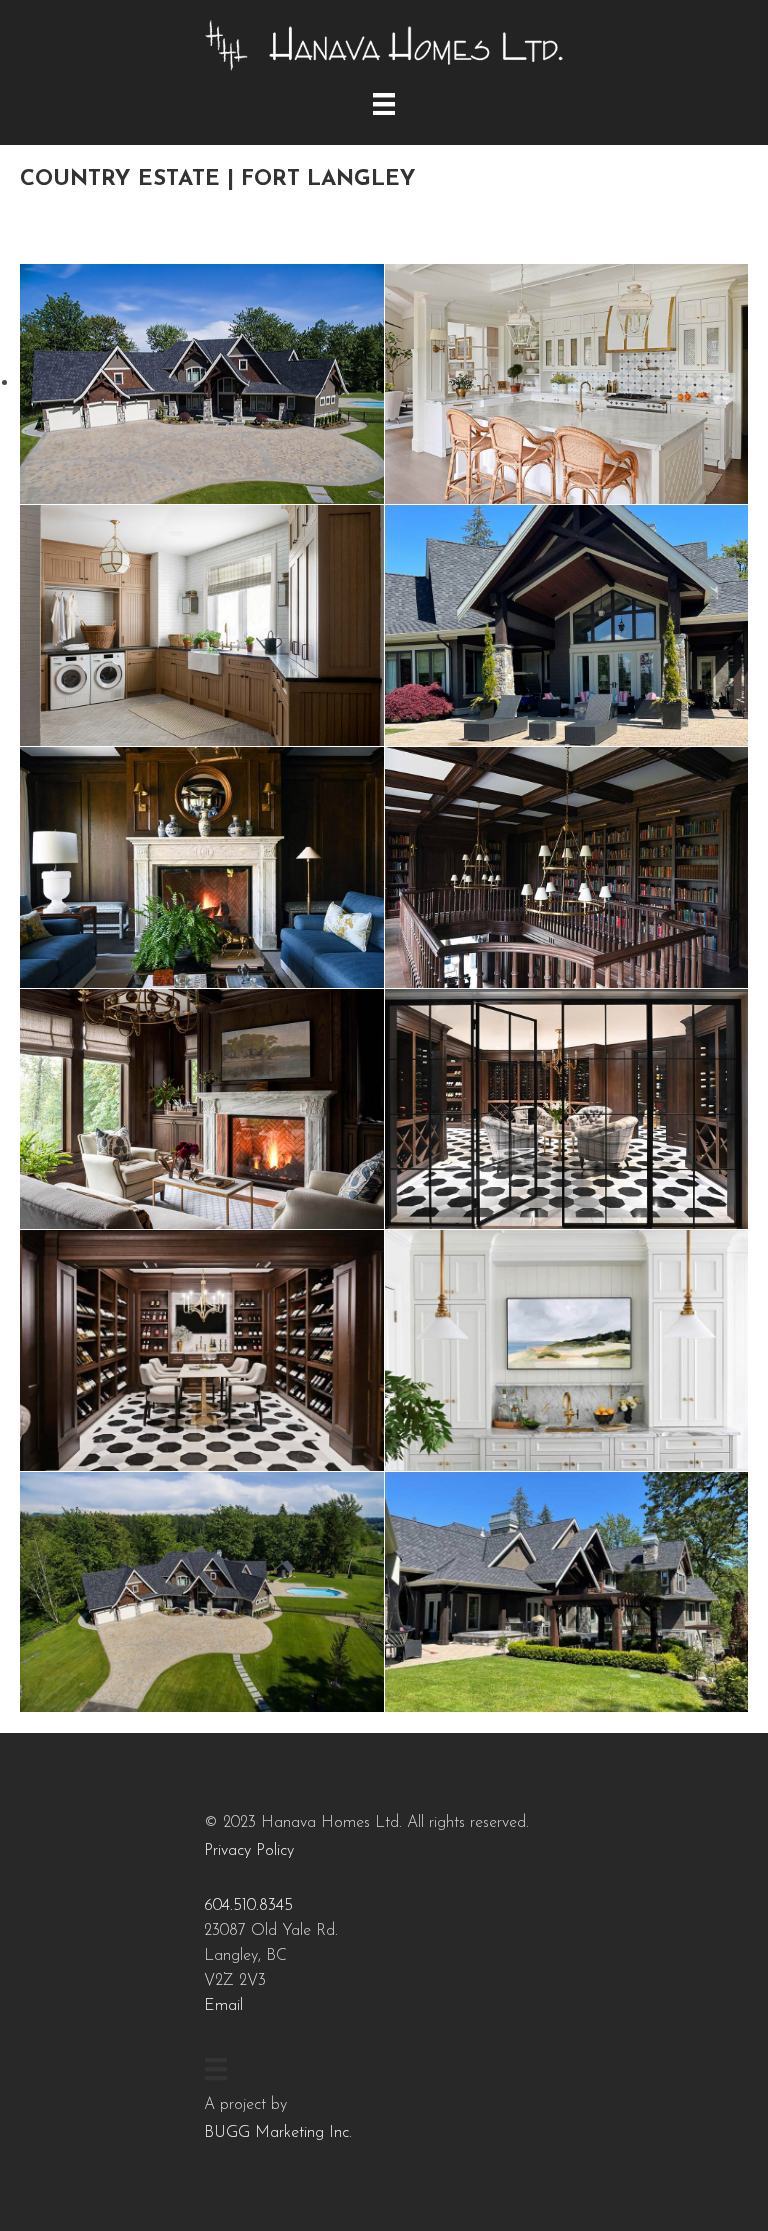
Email (223, 2006)
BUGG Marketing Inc (276, 2133)
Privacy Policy (249, 1851)
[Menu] (384, 104)
